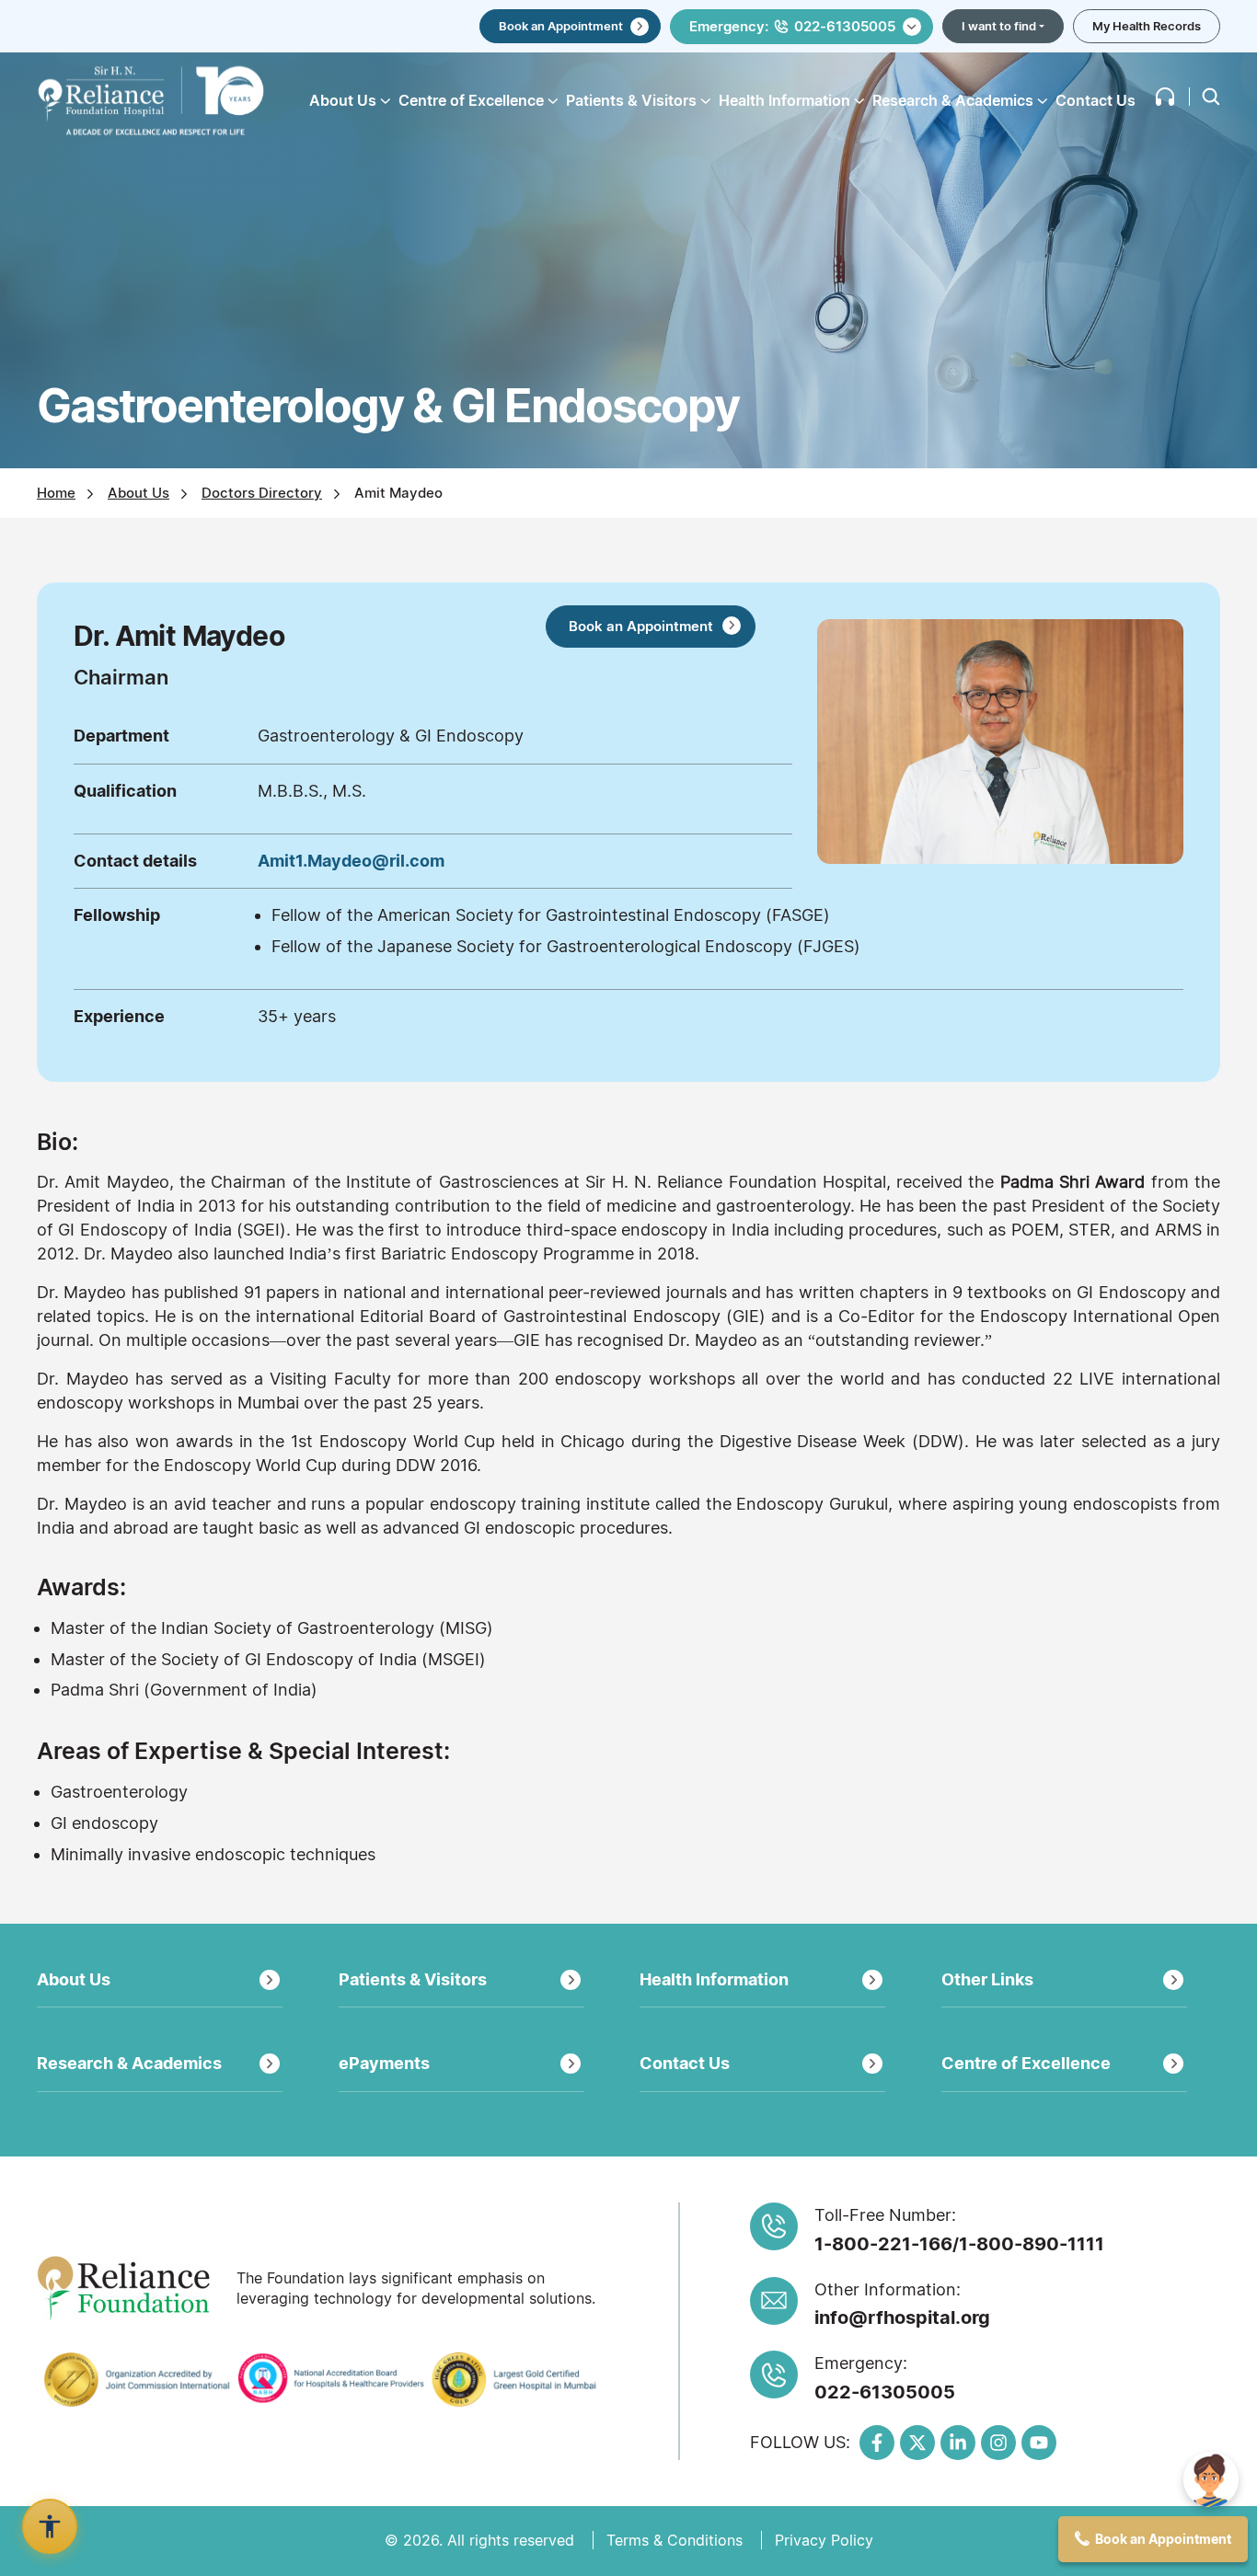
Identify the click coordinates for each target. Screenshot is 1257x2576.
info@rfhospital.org (902, 2317)
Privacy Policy (824, 2540)
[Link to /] (151, 100)
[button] (1165, 97)
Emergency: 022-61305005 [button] (792, 26)
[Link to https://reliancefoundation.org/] (130, 2288)
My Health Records (1147, 26)
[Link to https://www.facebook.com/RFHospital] (877, 2443)
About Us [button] (343, 100)
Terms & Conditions (675, 2540)
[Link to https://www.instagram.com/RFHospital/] (998, 2443)
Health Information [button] (784, 100)
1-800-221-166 (883, 2244)
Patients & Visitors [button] (631, 100)
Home (56, 493)
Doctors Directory (262, 493)
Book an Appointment (561, 26)
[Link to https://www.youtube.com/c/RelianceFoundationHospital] (1039, 2443)
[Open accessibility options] (50, 2526)
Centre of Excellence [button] (471, 100)
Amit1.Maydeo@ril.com (351, 861)
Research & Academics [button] (953, 100)
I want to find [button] (999, 26)
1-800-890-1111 (1032, 2244)
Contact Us (1096, 100)
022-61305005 (885, 2392)
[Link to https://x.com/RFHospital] (917, 2443)
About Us (138, 493)
